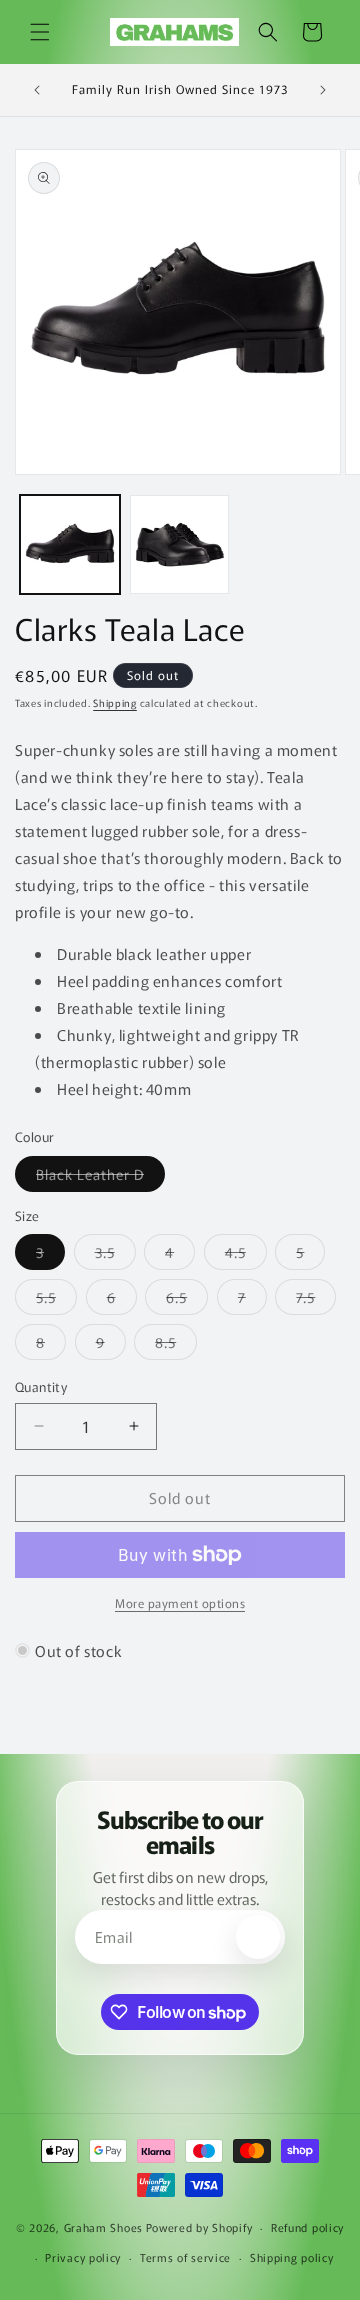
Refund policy (307, 2227)
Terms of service (185, 2257)
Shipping (115, 702)
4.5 (246, 1255)
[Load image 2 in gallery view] (180, 545)
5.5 (56, 1300)
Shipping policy (292, 2257)
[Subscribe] (258, 1937)
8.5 (176, 1345)
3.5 (115, 1255)
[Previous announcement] (37, 90)
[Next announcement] (323, 90)
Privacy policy (83, 2257)
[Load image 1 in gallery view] (70, 545)
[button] (40, 32)
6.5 (187, 1300)
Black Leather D (100, 1177)
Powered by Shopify (199, 2227)
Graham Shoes (103, 2227)
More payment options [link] (180, 1602)
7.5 (316, 1300)
